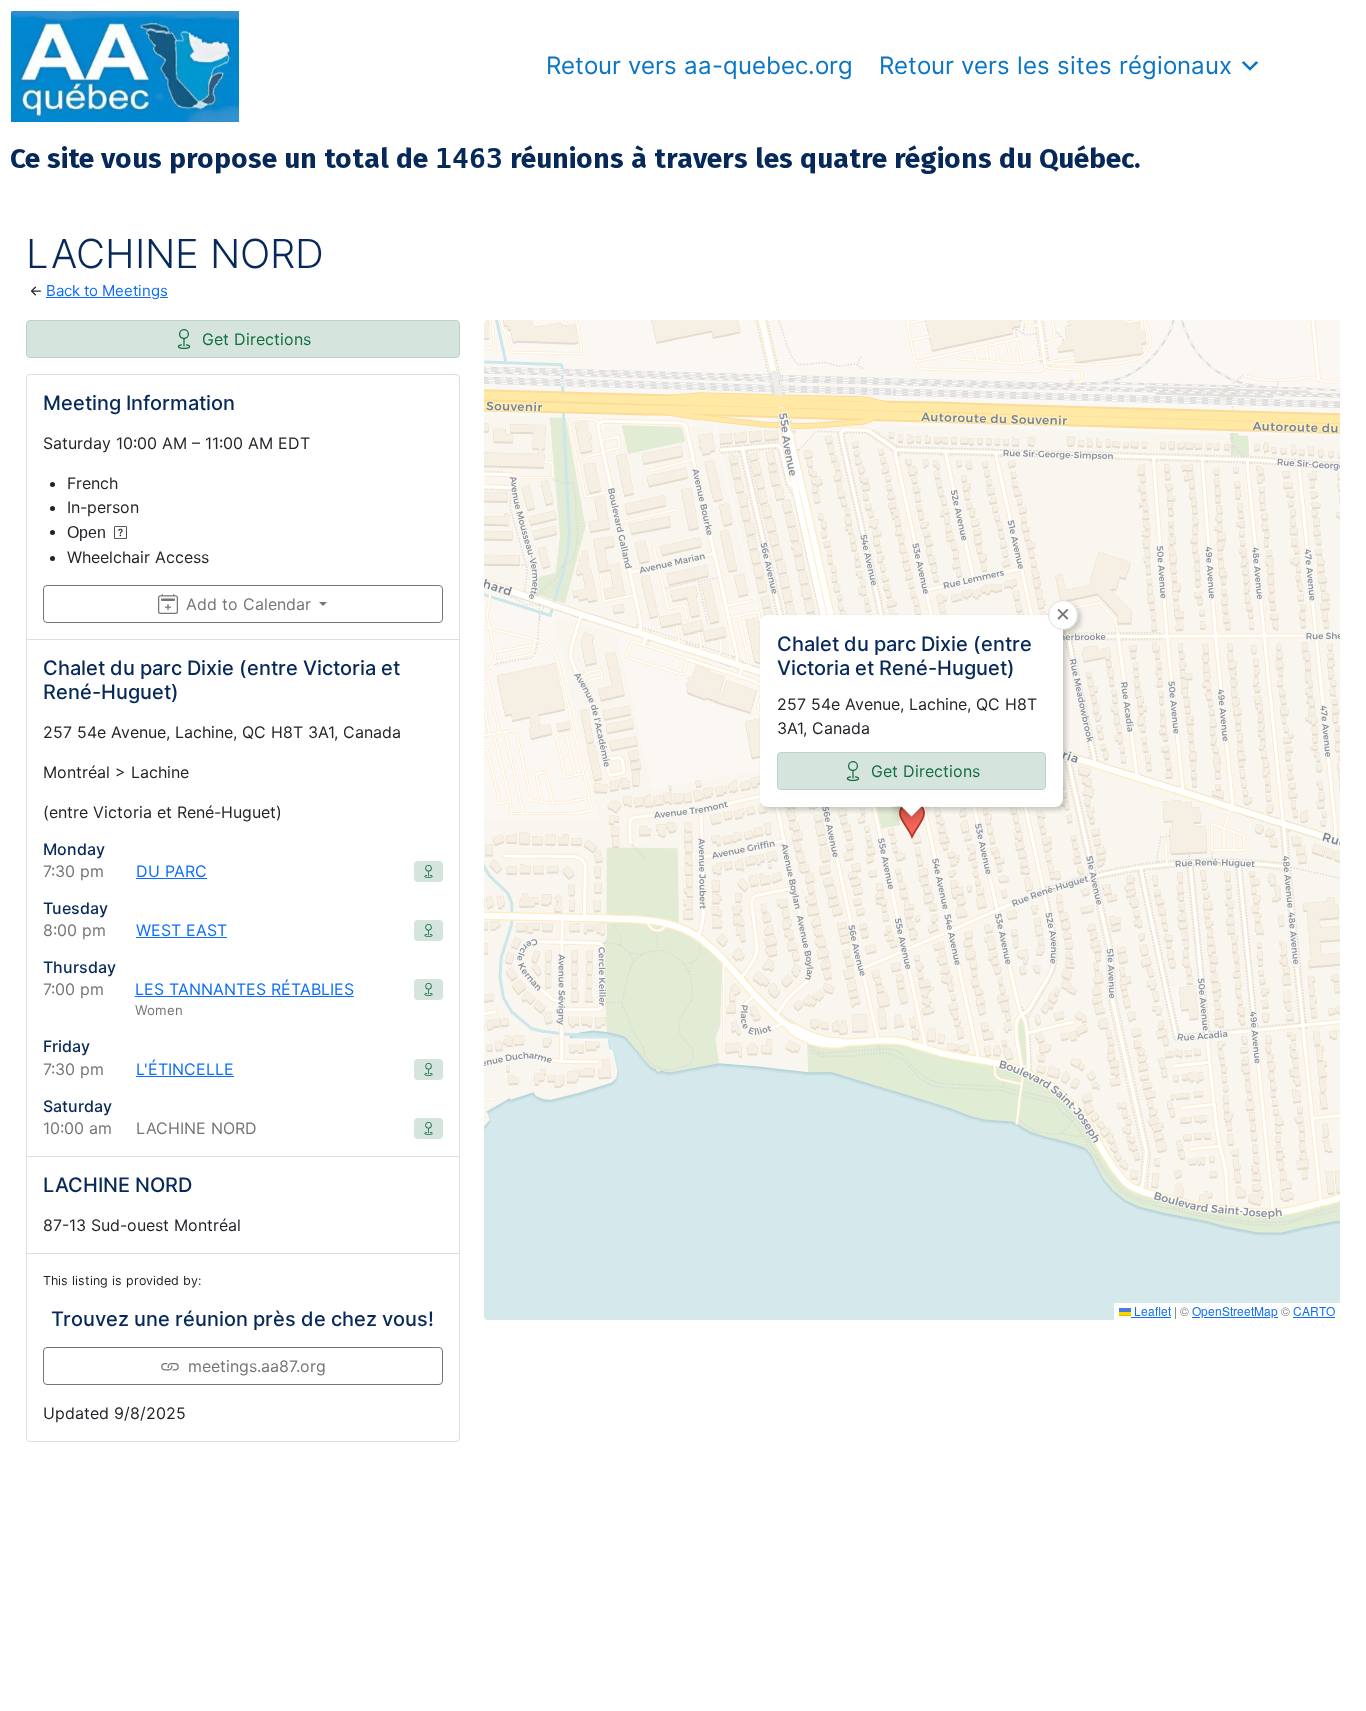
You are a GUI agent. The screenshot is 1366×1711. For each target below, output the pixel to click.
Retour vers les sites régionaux (1055, 65)
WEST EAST (181, 930)
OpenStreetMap (1235, 1310)
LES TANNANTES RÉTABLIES (244, 989)
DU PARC (171, 871)
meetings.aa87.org (257, 1366)
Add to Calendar (248, 604)
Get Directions (256, 339)
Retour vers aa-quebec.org (699, 65)
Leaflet (1151, 1310)
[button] (912, 820)
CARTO (1314, 1310)
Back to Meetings (107, 290)
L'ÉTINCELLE (185, 1069)
